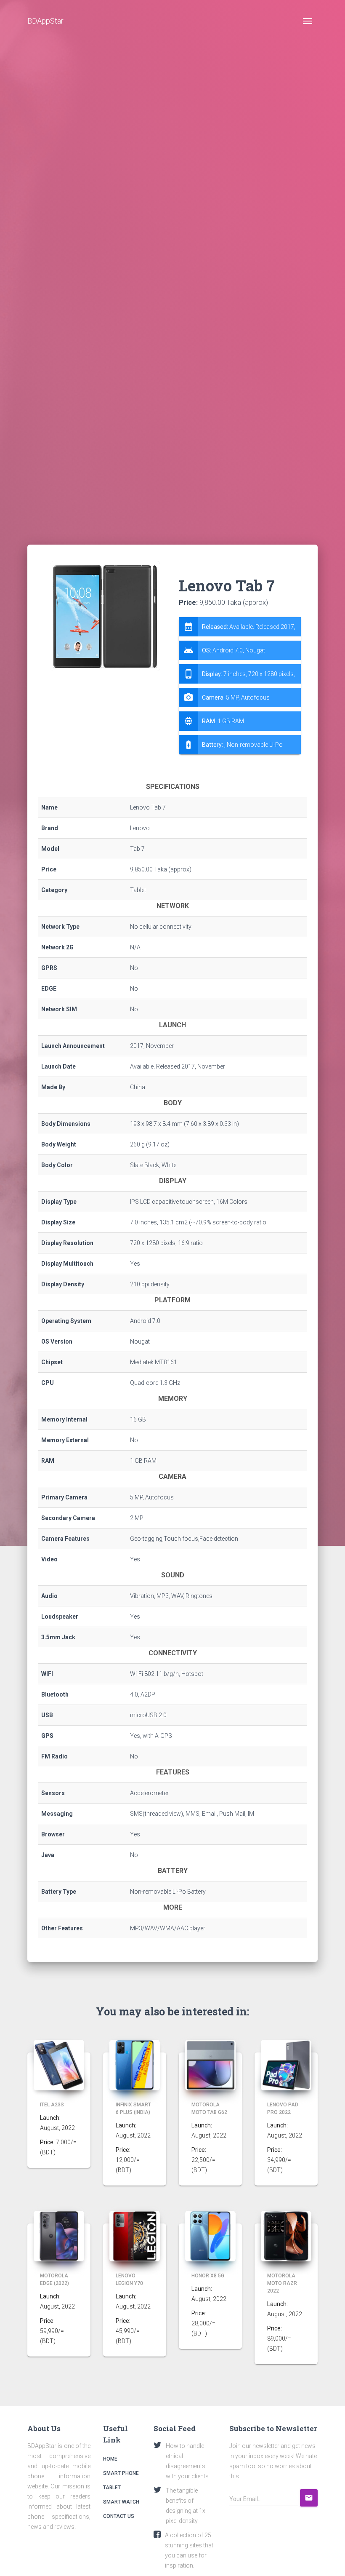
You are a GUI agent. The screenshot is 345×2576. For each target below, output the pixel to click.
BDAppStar (45, 21)
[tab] (240, 686)
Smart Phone (121, 2473)
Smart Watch (121, 2502)
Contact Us (119, 2516)
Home (110, 2459)
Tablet (112, 2488)
